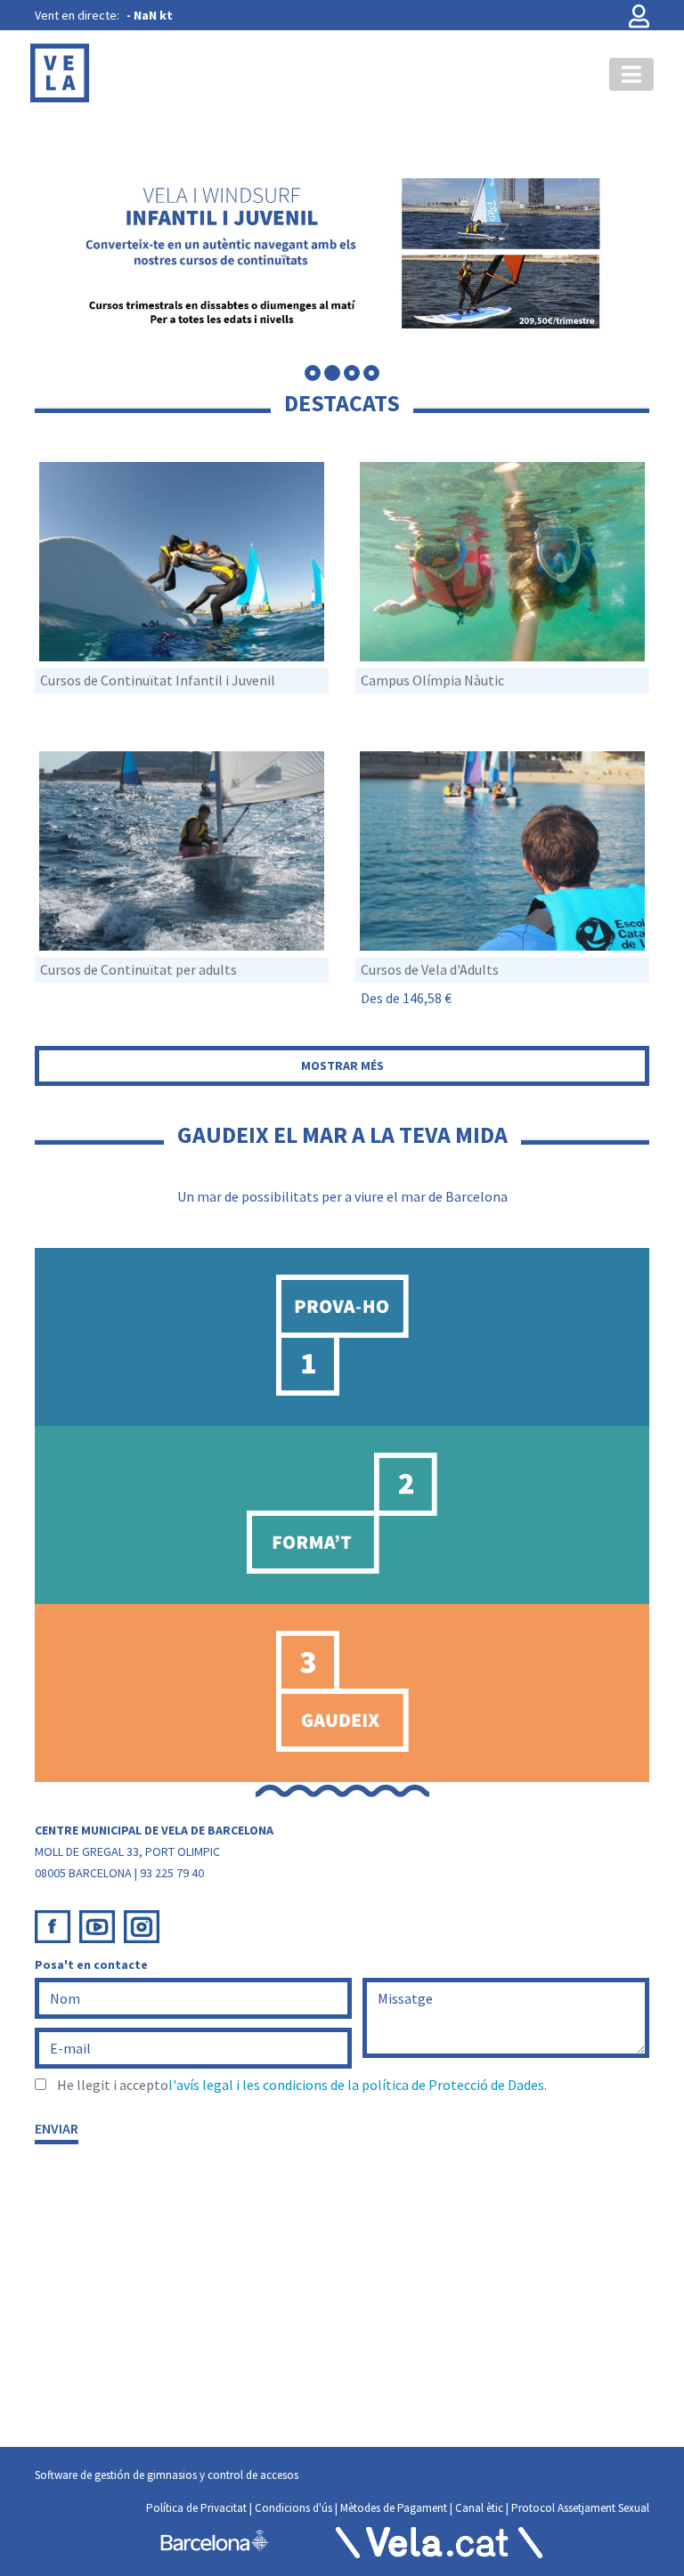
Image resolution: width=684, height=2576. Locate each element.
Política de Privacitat (196, 2508)
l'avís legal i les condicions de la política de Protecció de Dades (356, 2085)
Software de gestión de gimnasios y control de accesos (167, 2475)
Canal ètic (479, 2508)
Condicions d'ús (293, 2508)
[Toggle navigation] (631, 74)
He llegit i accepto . (302, 2085)
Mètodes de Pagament (394, 2508)
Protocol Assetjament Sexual (580, 2508)
